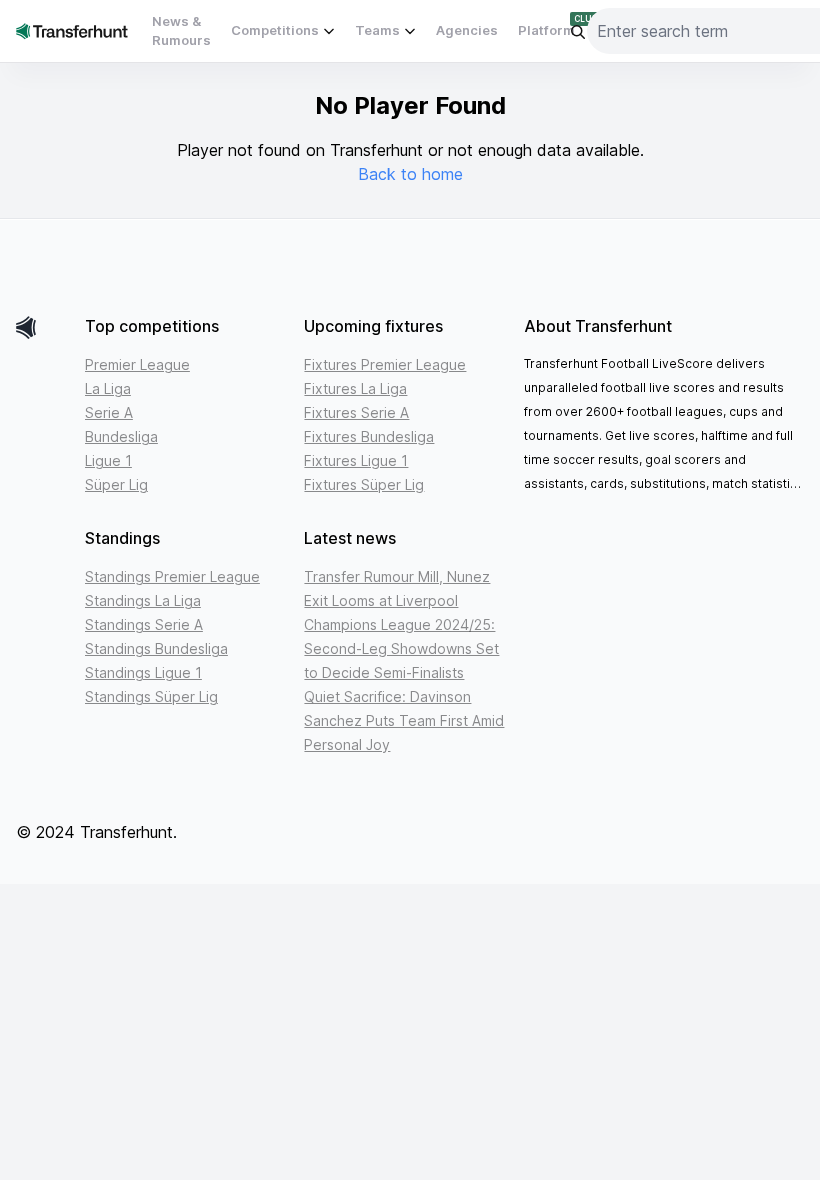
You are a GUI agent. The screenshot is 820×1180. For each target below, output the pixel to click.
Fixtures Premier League (385, 364)
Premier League (137, 364)
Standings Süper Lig (151, 696)
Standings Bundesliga (156, 648)
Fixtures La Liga (355, 388)
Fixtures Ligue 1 (356, 460)
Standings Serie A (144, 624)
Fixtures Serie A (356, 412)
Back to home (410, 174)
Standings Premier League (172, 576)
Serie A (109, 412)
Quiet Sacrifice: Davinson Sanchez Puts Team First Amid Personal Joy (404, 720)
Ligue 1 (108, 460)
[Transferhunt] (42, 327)
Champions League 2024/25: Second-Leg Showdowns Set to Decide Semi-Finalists (401, 648)
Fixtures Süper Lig (364, 484)
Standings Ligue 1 (143, 672)
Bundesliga (121, 436)
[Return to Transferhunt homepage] (72, 30)
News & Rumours (181, 31)
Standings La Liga (143, 600)
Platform (546, 30)
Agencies (467, 30)
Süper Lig (116, 484)
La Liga (108, 388)
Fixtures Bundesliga (369, 436)
